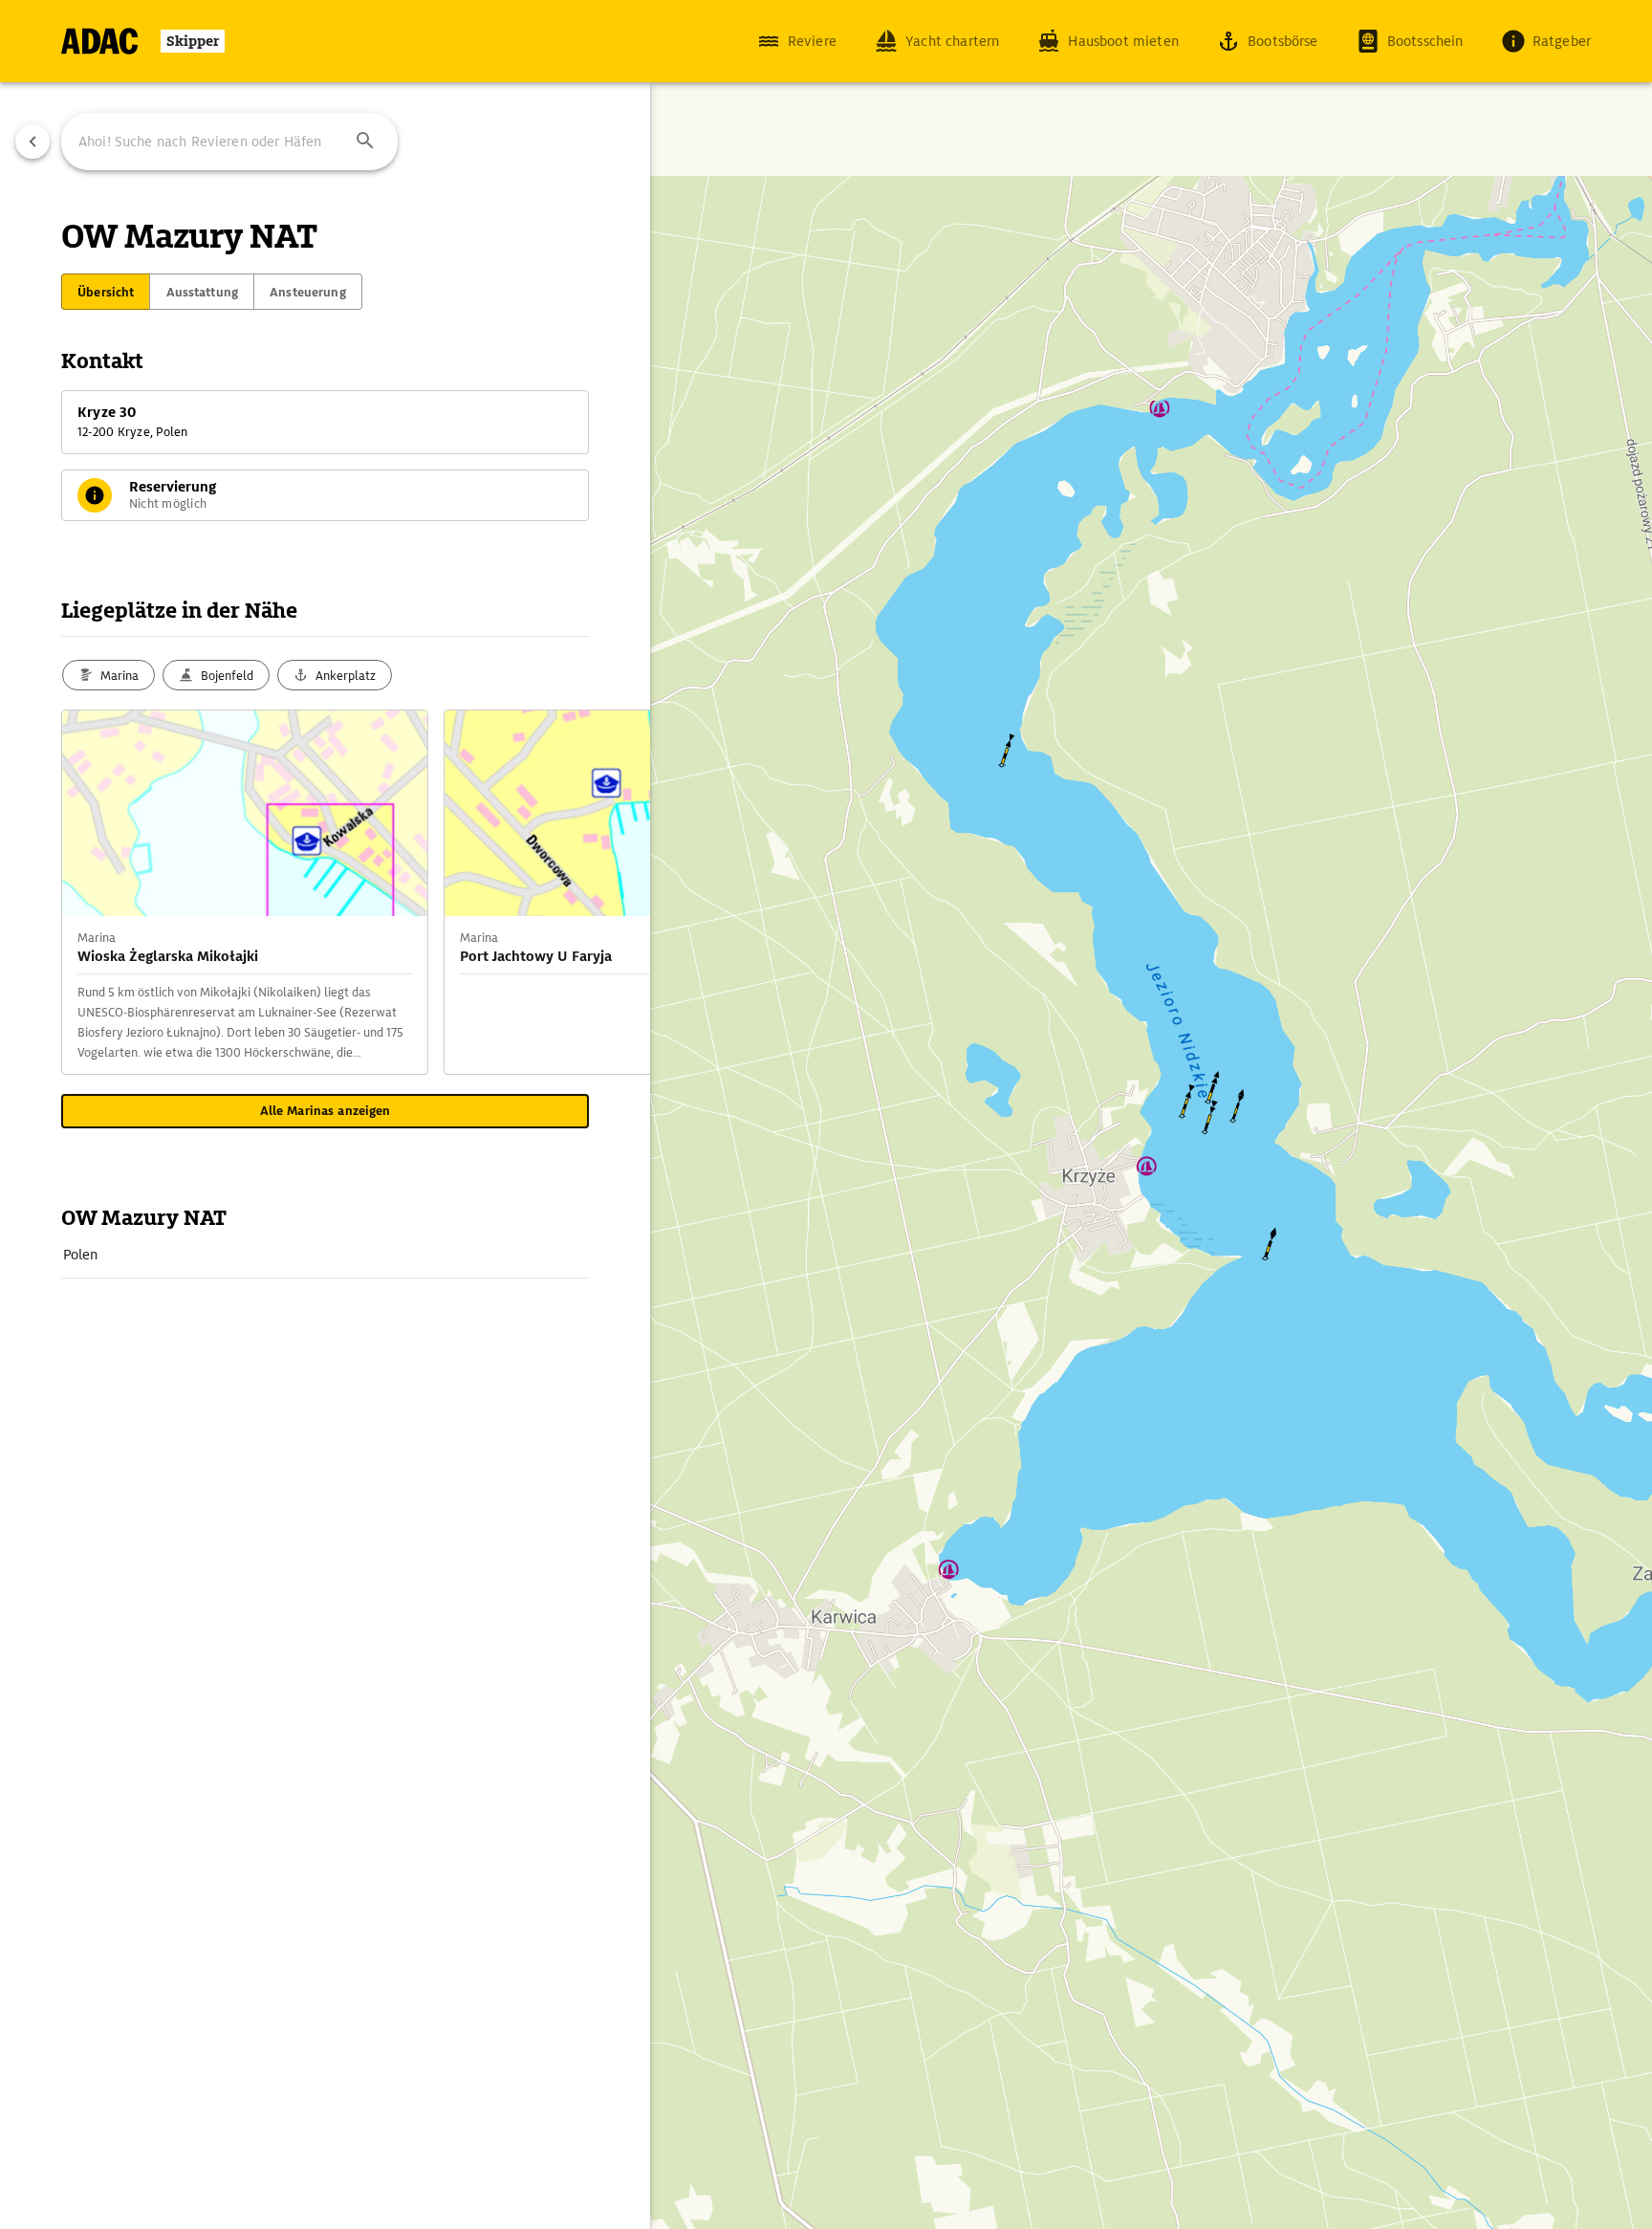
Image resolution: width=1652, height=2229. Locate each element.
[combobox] (229, 142)
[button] (365, 142)
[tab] (106, 292)
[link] (325, 1255)
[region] (826, 1114)
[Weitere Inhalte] (612, 892)
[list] (325, 1255)
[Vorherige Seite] (33, 142)
